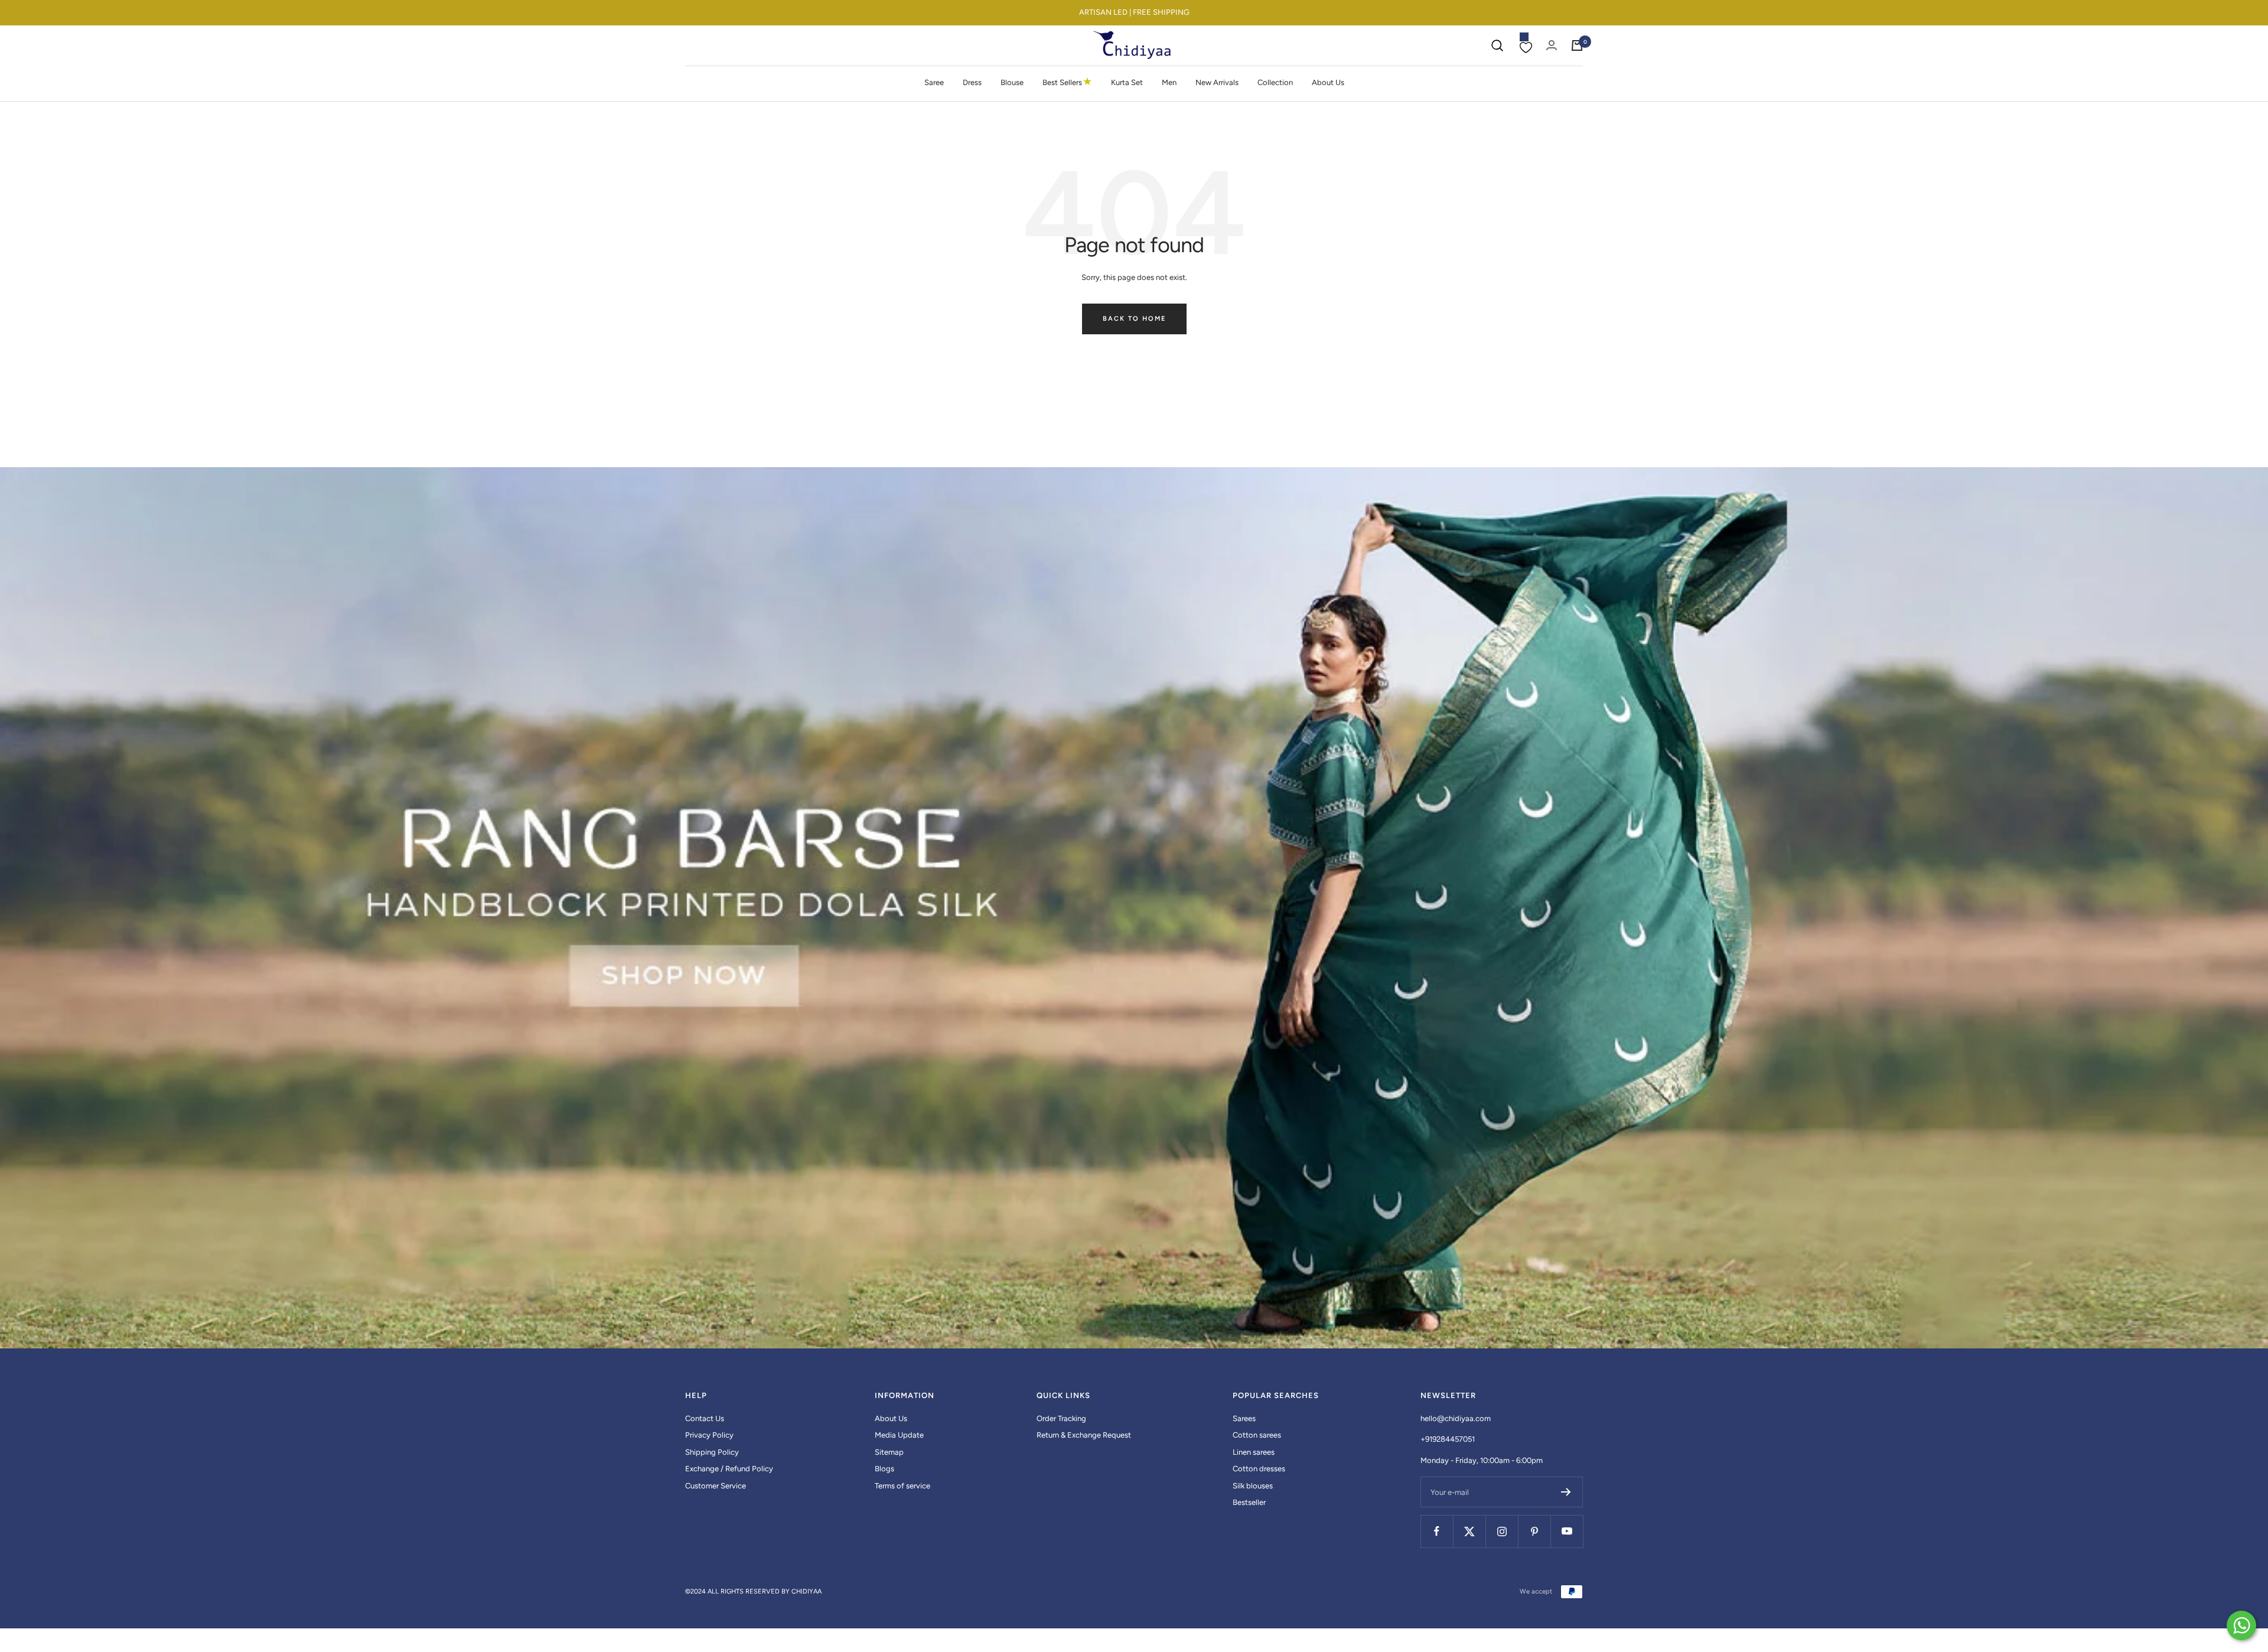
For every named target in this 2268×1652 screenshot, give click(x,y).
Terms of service (902, 1486)
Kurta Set (1127, 82)
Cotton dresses (1259, 1469)
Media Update (899, 1435)
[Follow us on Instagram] (1502, 1531)
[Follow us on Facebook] (1437, 1531)
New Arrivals (1217, 82)
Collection (1275, 82)
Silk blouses (1253, 1486)
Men (1169, 82)
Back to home (1134, 319)
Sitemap (889, 1452)
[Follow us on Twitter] (1469, 1531)
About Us (1328, 82)
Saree (934, 82)
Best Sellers (1067, 82)
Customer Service (716, 1486)
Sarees (1244, 1418)
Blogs (884, 1469)
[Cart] (1577, 45)
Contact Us (705, 1418)
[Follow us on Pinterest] (1534, 1531)
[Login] (1552, 45)
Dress (972, 82)
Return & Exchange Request (1084, 1435)
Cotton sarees (1257, 1435)
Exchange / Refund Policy (729, 1469)
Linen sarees (1254, 1452)
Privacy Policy (709, 1435)
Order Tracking (1061, 1418)
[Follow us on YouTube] (1567, 1531)
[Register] (1566, 1492)
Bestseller (1249, 1502)
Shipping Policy (712, 1452)
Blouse (1012, 82)
